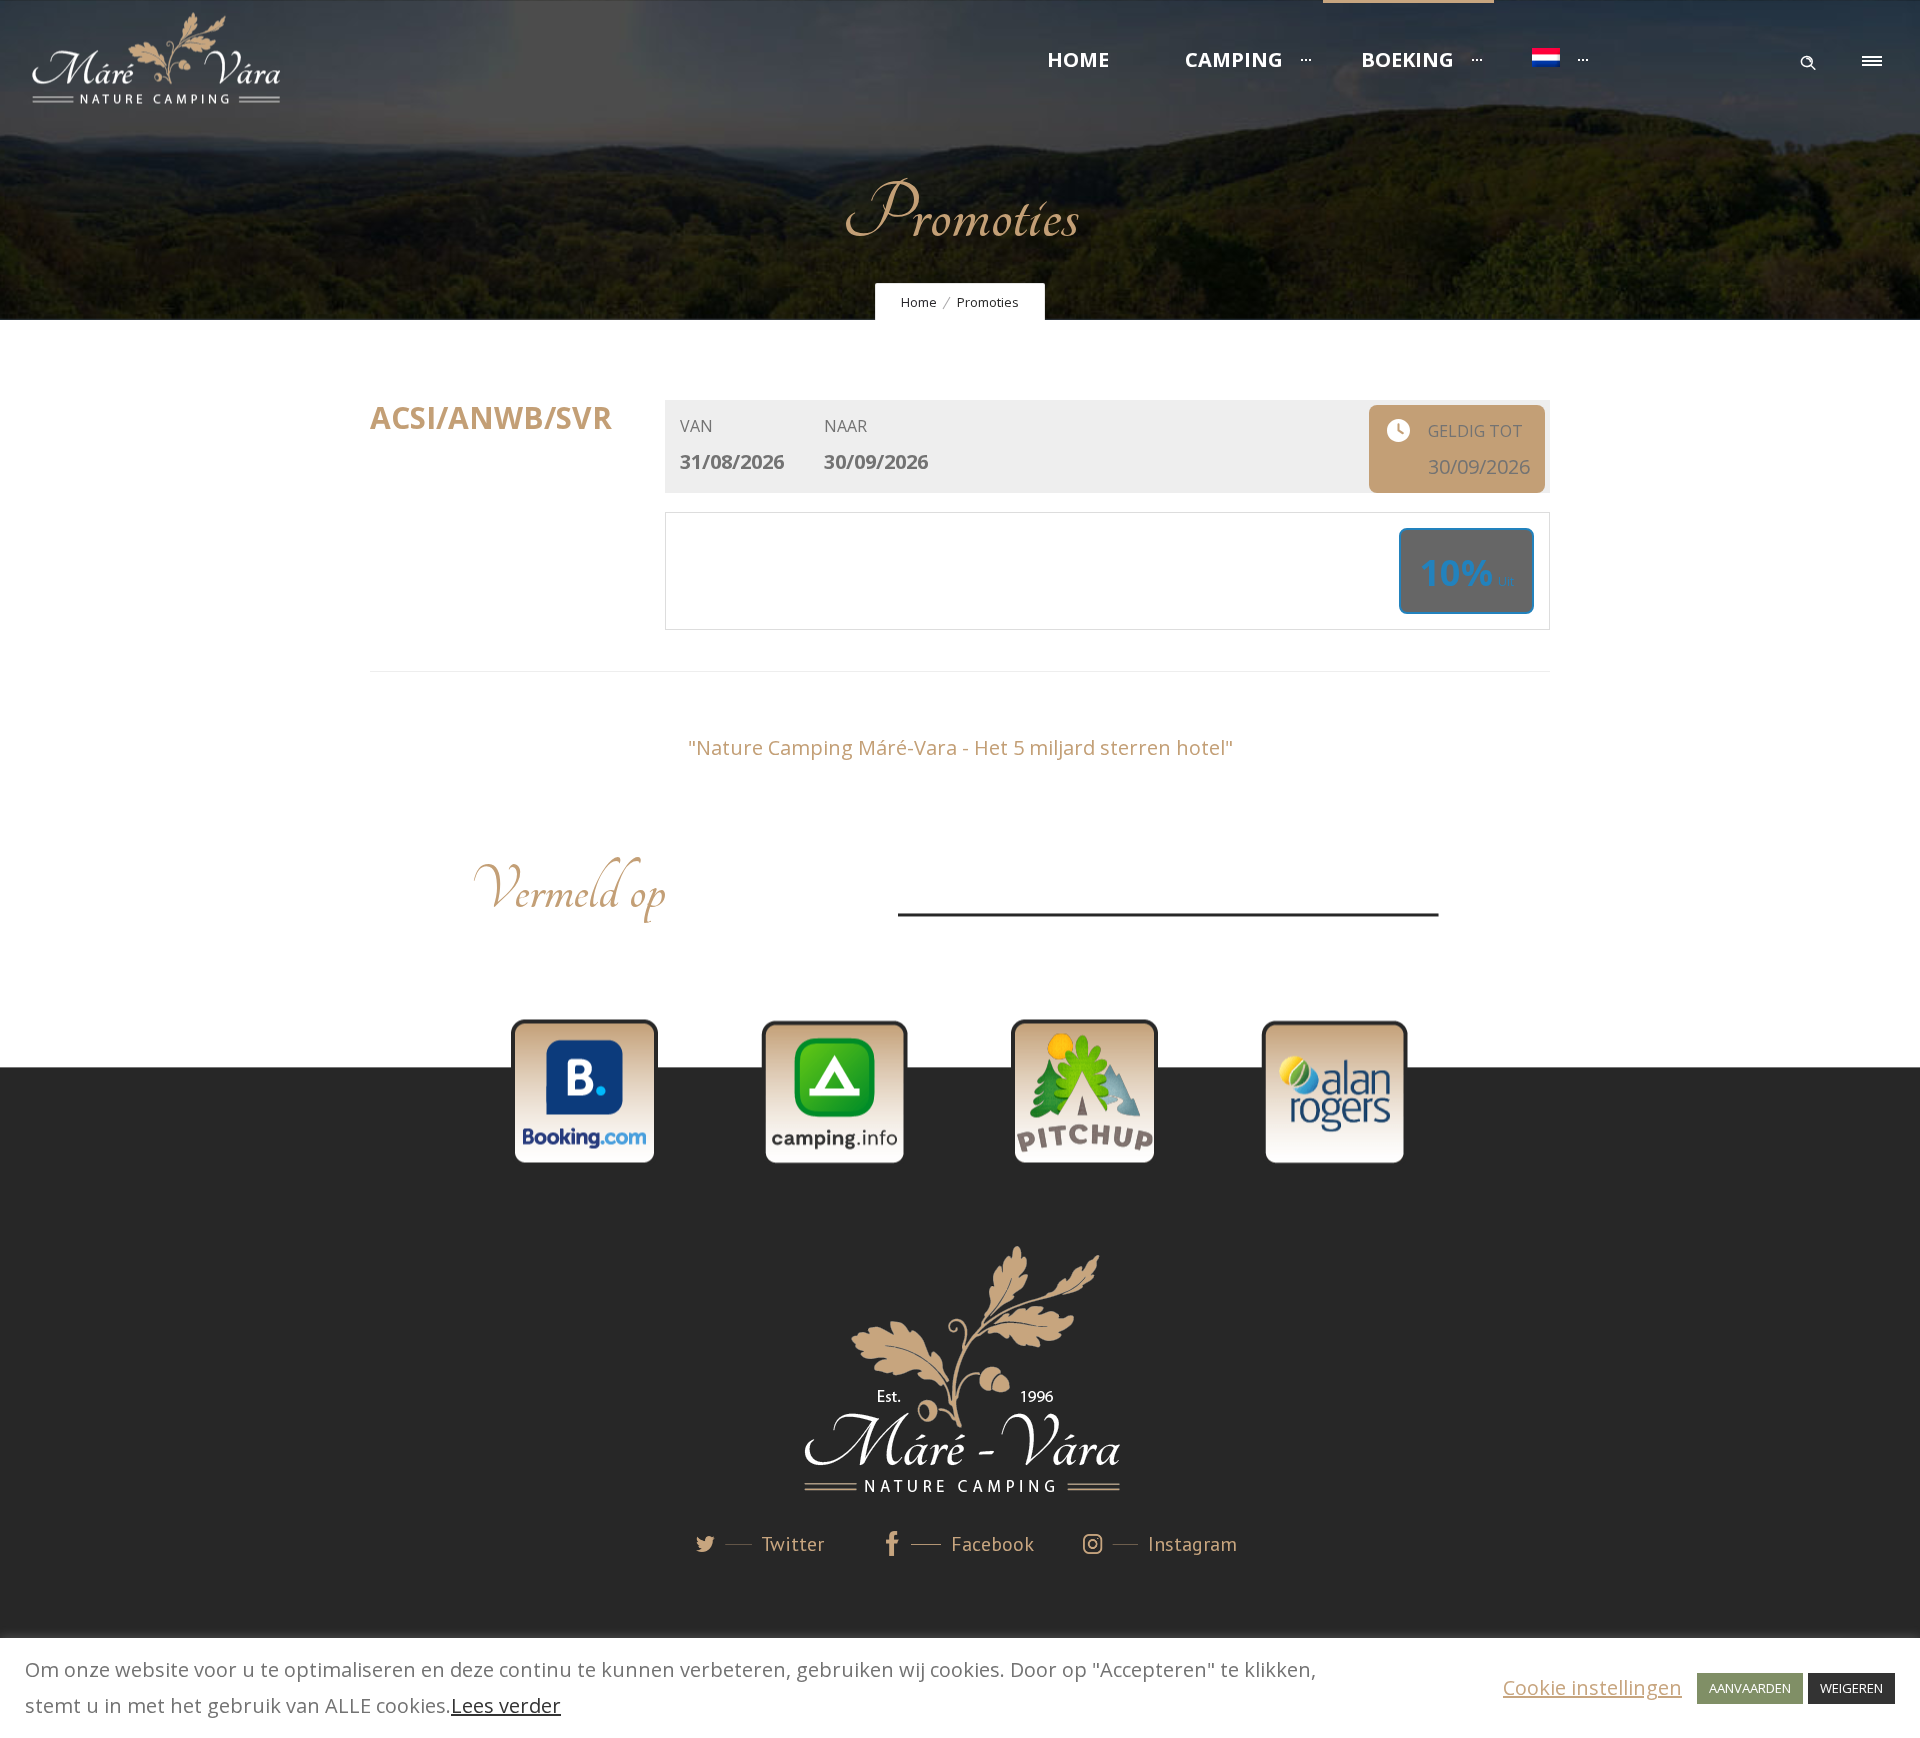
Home (1078, 59)
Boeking (1407, 59)
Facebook (992, 1544)
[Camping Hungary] (1084, 1092)
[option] (585, 1092)
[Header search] (1808, 58)
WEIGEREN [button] (1851, 1688)
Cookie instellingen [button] (1592, 1687)
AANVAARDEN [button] (1750, 1688)
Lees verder (506, 1705)
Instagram (1192, 1544)
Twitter (792, 1544)
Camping (1234, 59)
